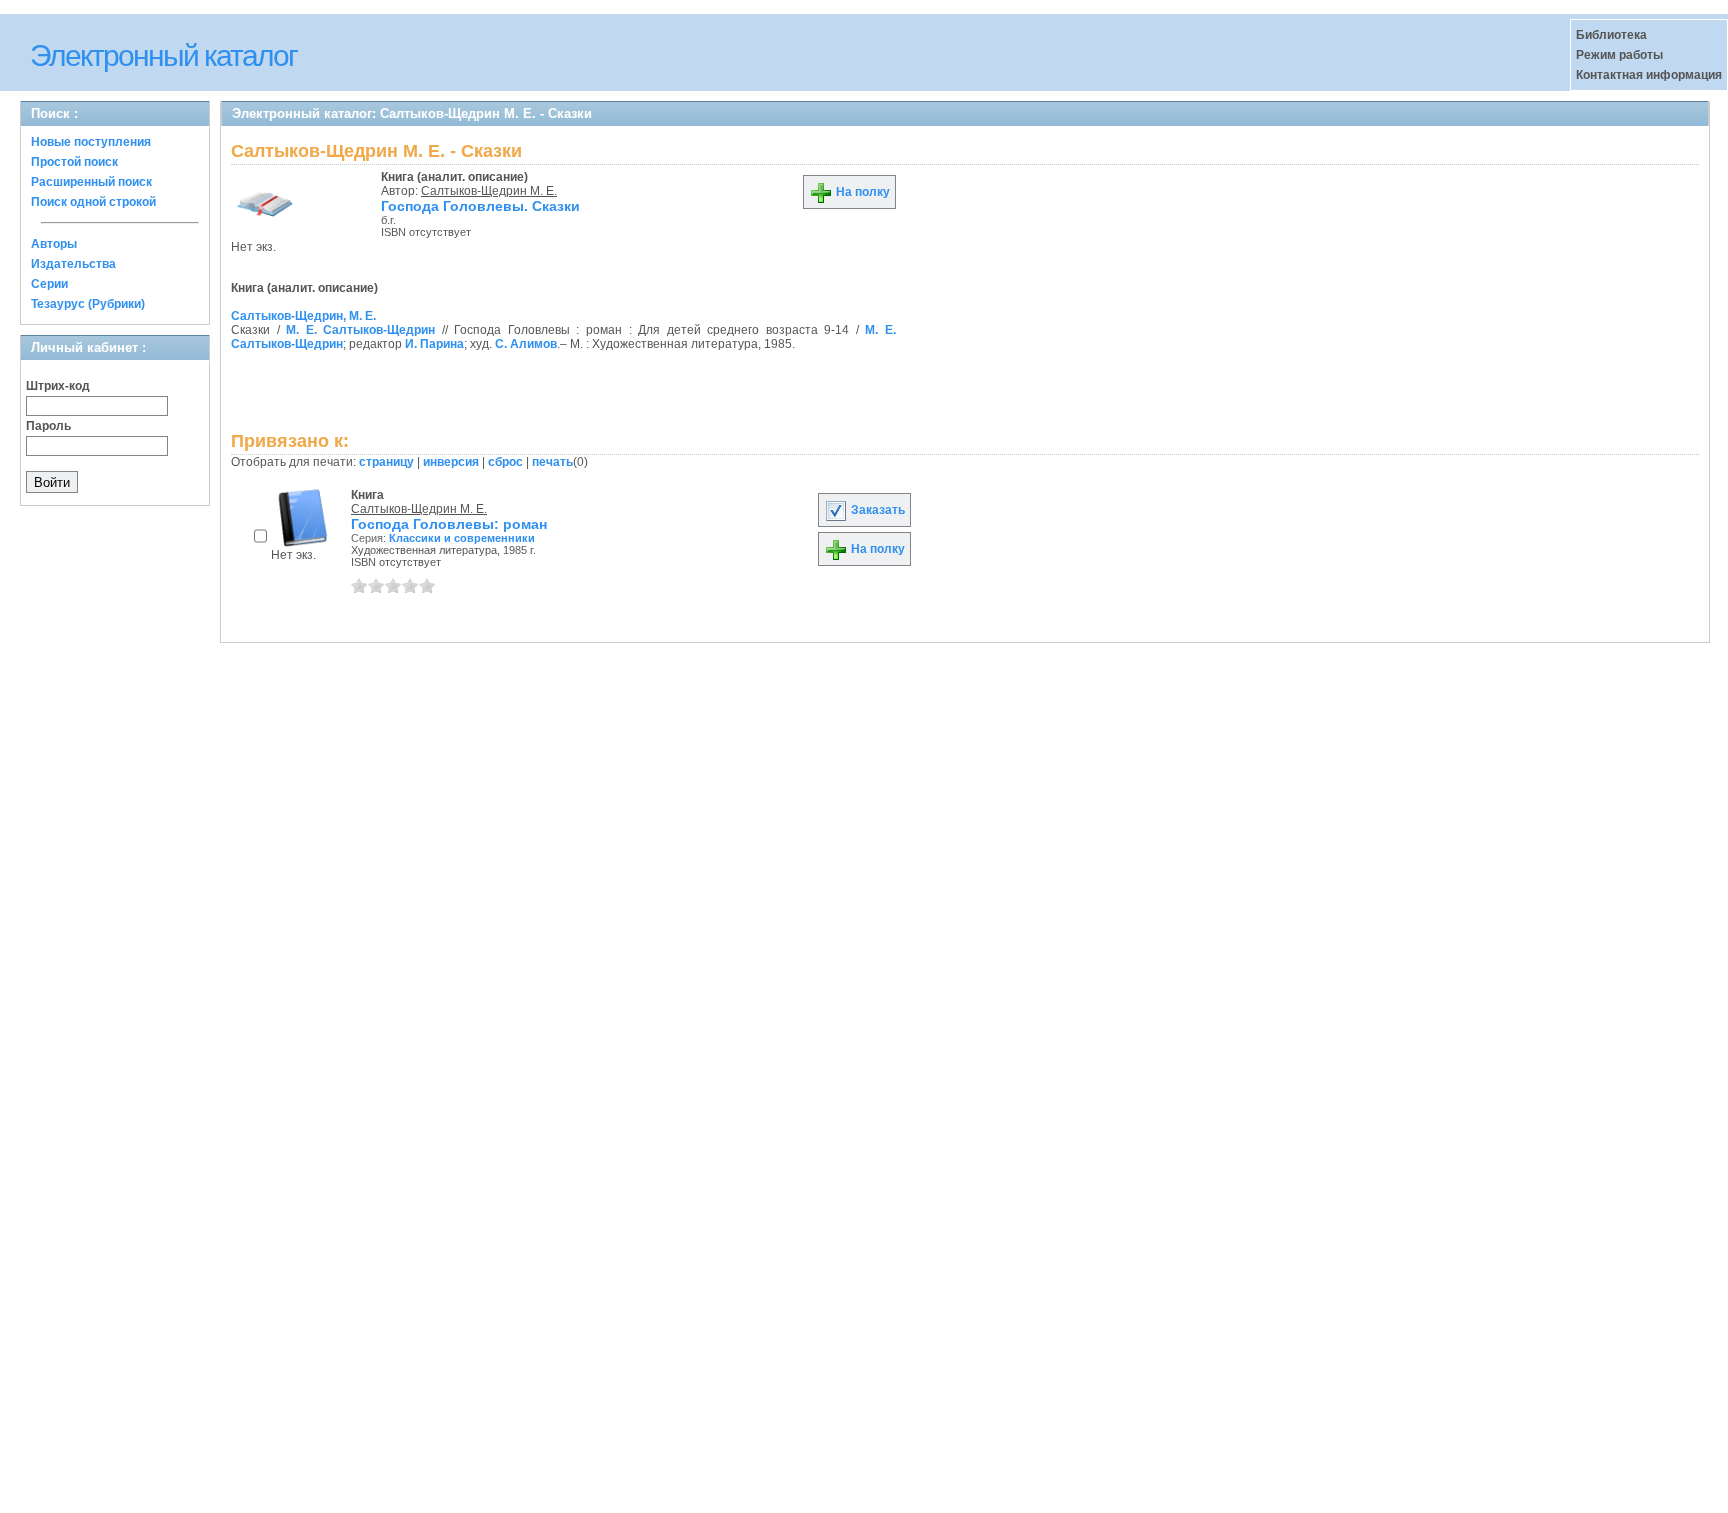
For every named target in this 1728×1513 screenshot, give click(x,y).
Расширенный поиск (91, 182)
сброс (505, 462)
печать (552, 462)
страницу (386, 462)
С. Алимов (526, 344)
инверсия (451, 462)
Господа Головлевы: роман (449, 524)
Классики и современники (462, 538)
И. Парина (434, 344)
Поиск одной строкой (93, 202)
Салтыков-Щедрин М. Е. (489, 191)
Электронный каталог (163, 55)
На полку (861, 192)
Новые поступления (91, 142)
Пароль (48, 426)
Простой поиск (74, 162)
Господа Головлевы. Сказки (480, 206)
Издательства (73, 264)
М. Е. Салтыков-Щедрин (360, 330)
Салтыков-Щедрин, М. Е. (303, 316)
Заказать (876, 510)
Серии (49, 284)
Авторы (54, 244)
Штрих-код (58, 386)
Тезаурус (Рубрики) (88, 304)
